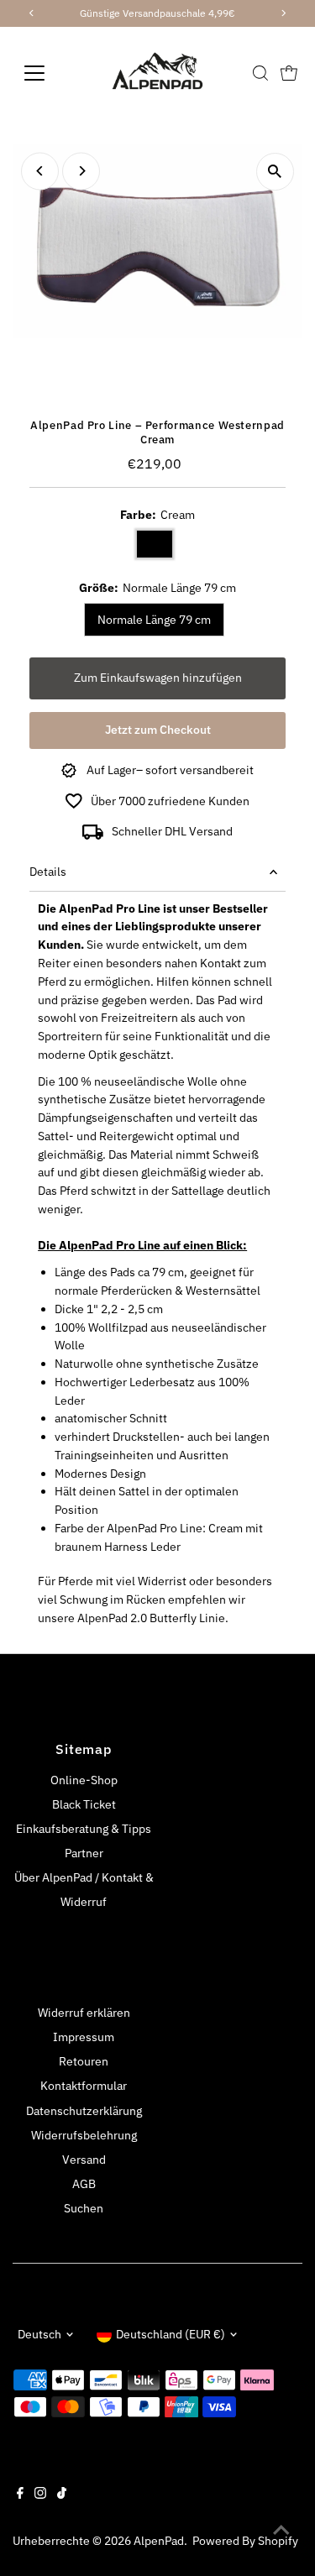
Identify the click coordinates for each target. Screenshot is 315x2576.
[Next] (81, 171)
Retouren (84, 2061)
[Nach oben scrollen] (281, 2530)
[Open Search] (260, 73)
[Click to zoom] (275, 172)
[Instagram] (40, 2495)
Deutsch (39, 2334)
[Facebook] (20, 2495)
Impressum (84, 2037)
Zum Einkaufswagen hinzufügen (158, 678)
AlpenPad (159, 2541)
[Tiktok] (62, 2495)
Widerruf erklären (84, 2013)
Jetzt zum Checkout (158, 730)
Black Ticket (84, 1804)
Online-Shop (84, 1780)
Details (48, 872)
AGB (84, 2184)
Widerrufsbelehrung (84, 2135)
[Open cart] (289, 73)
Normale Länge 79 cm (154, 620)
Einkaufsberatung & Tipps (84, 1829)
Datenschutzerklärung (84, 2111)
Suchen (84, 2208)
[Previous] (40, 171)
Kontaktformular (84, 2086)
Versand (84, 2160)
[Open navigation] (47, 73)
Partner (84, 1853)
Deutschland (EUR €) (171, 2334)
